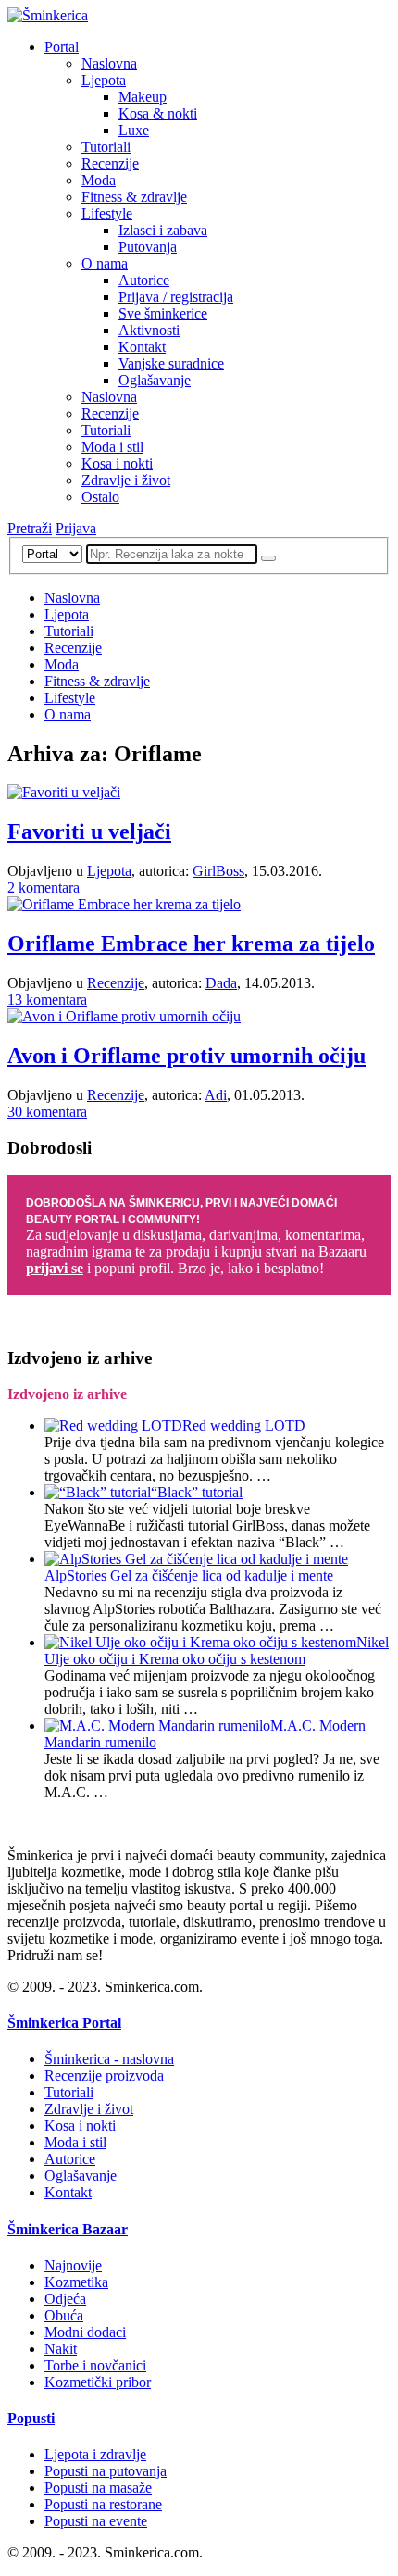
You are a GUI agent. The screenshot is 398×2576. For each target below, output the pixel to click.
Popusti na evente (96, 2521)
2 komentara (44, 888)
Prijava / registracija (176, 297)
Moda (99, 180)
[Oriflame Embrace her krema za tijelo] (124, 904)
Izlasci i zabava (163, 230)
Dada (221, 983)
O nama (105, 263)
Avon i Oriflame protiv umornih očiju (187, 1056)
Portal (62, 47)
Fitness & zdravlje (134, 197)
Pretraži (30, 528)
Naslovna (109, 63)
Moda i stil (112, 447)
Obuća (64, 2315)
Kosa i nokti (117, 463)
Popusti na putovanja (106, 2471)
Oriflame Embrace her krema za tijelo (191, 944)
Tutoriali (106, 147)
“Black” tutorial (197, 1492)
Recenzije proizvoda (104, 2076)
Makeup (143, 97)
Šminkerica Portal (64, 2023)
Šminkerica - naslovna (109, 2059)
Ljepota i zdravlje (95, 2454)
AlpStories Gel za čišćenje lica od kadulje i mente (189, 1576)
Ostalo (100, 497)
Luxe (134, 130)
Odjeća (65, 2299)
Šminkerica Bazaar (68, 2229)
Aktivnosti (149, 330)
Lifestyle (107, 213)
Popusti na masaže (98, 2488)
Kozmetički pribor (98, 2382)
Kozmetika (76, 2282)
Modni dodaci (85, 2332)
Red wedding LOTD (244, 1426)
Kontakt (142, 347)
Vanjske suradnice (171, 363)
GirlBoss (218, 871)
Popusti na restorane (103, 2504)
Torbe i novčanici (95, 2365)
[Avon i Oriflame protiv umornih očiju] (124, 1016)
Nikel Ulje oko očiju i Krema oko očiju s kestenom (217, 1651)
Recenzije (110, 163)
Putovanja (148, 247)
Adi (216, 1095)
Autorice (144, 280)
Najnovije (73, 2265)
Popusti (31, 2418)
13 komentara (47, 1000)
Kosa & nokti (158, 113)
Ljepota (104, 80)
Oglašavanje (155, 380)
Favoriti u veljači (89, 832)
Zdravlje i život (126, 480)
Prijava (76, 528)
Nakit (61, 2349)
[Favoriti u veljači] (64, 792)
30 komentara (47, 1112)
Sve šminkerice (163, 313)
